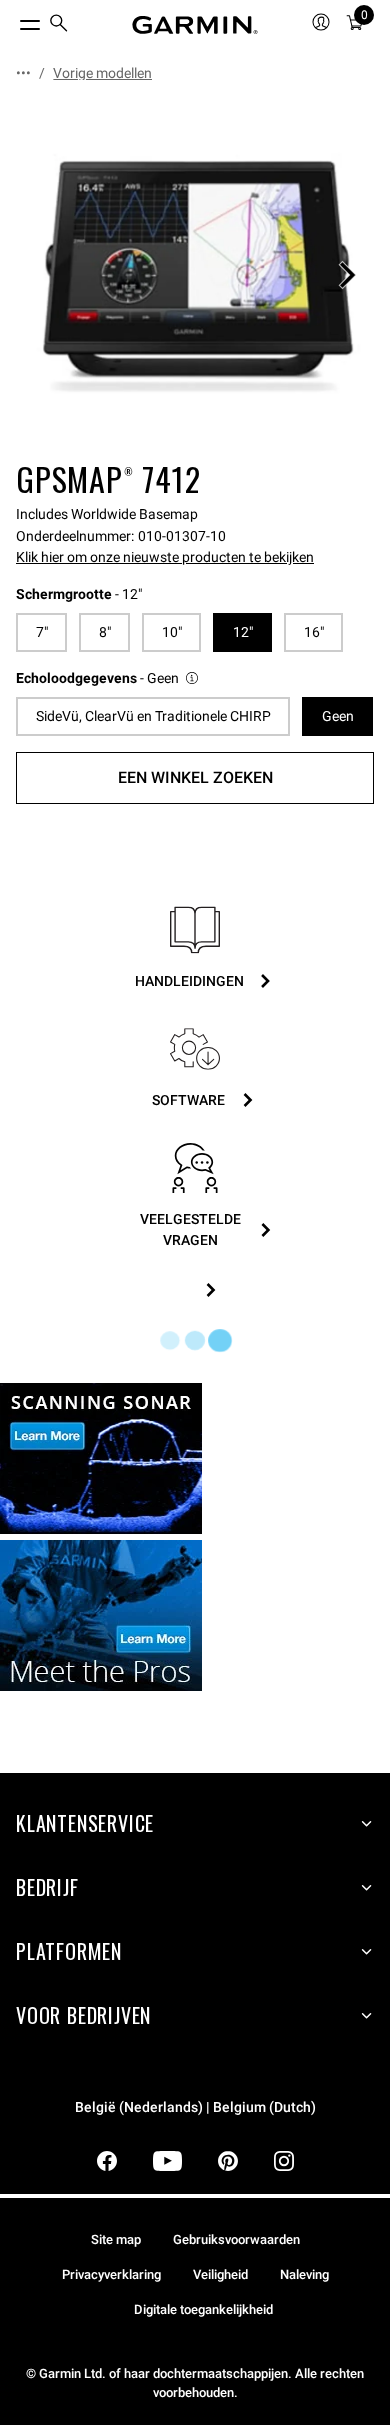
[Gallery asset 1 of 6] (195, 275)
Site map (116, 2239)
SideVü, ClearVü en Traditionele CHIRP (153, 716)
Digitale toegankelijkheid (203, 2309)
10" (172, 632)
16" (314, 632)
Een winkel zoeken (195, 777)
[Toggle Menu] (12, 20)
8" (105, 632)
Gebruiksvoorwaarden (236, 2239)
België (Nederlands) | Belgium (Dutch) (195, 2107)
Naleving (304, 2274)
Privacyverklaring (111, 2274)
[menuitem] (59, 25)
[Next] (347, 275)
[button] (108, 678)
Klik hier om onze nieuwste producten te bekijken (165, 557)
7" (42, 632)
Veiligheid (220, 2274)
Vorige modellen (102, 73)
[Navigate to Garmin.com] (195, 25)
